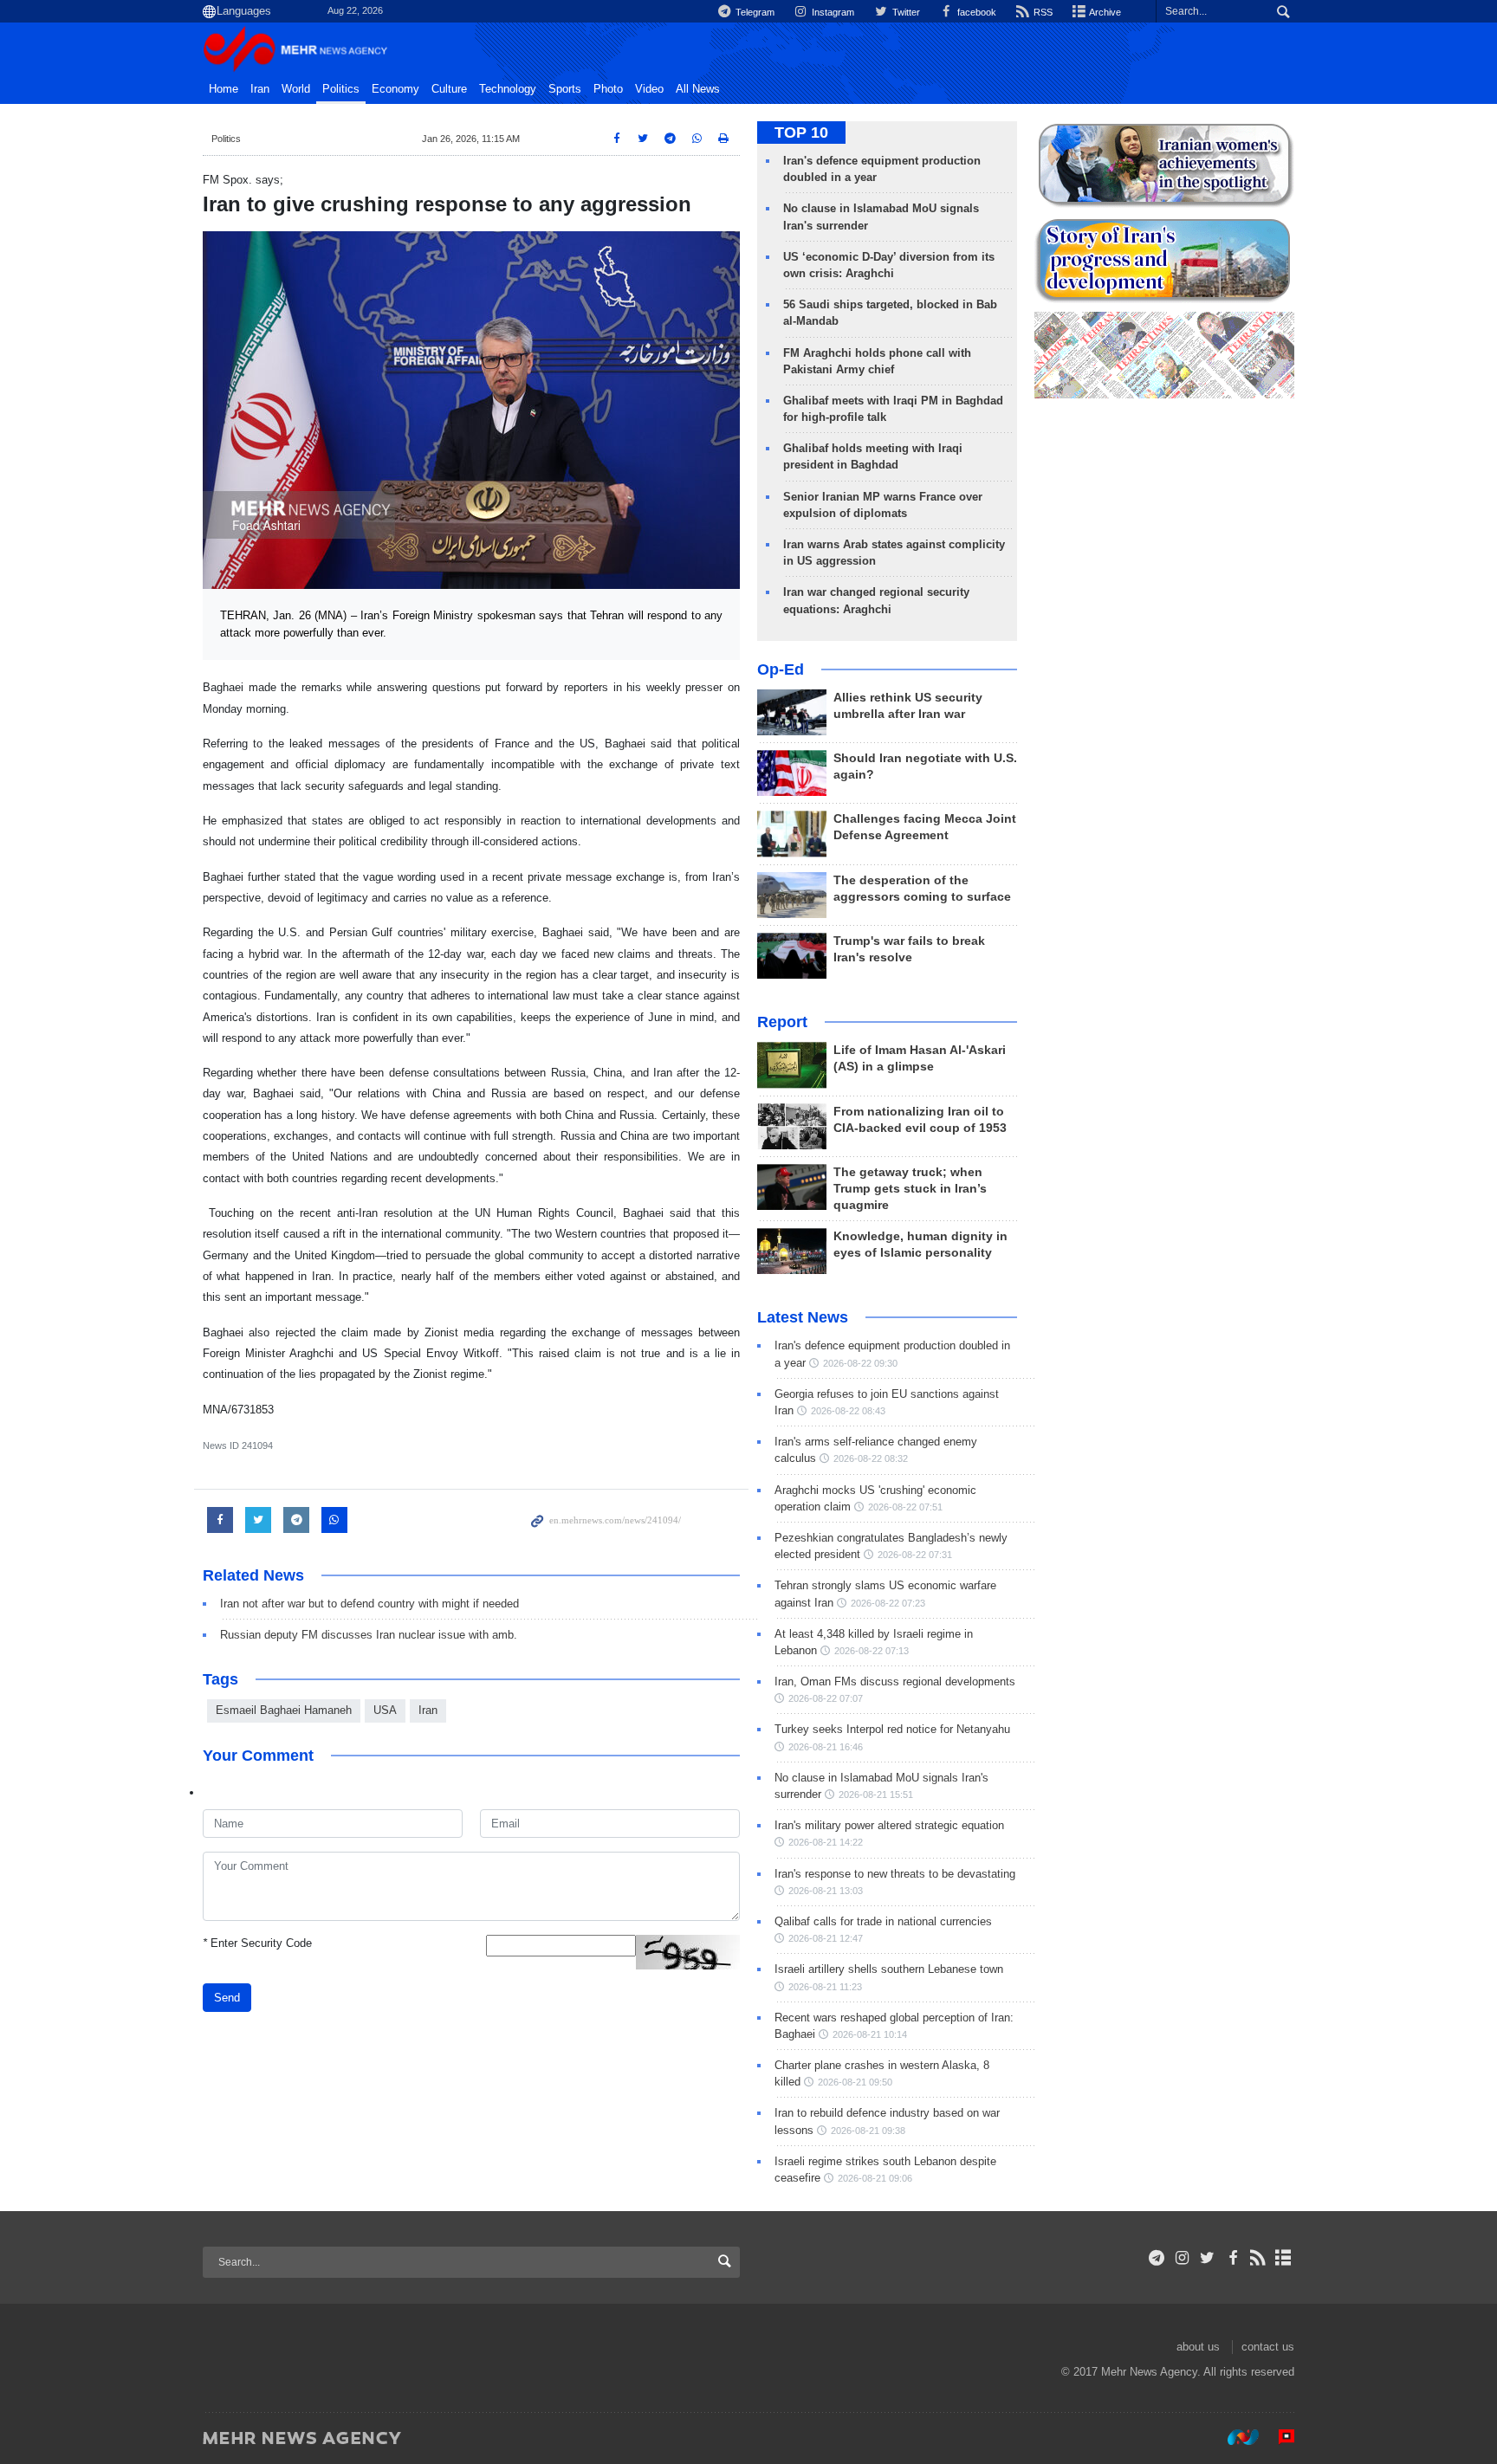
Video (649, 89)
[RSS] (1258, 2258)
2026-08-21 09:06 (875, 2178)
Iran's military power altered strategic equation (889, 1825)
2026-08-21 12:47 (826, 1938)
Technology (508, 89)
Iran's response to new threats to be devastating (895, 1874)
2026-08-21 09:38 (868, 2131)
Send (227, 1998)
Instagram (832, 12)
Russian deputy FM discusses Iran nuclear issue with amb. (369, 1635)
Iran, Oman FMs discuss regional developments (895, 1681)
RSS (1042, 12)
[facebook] (1232, 2258)
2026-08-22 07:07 (826, 1698)
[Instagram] (1182, 2258)
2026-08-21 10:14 (870, 2034)
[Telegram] (1157, 2258)
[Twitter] (1207, 2258)
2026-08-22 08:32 (871, 1458)
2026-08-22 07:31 (915, 1555)
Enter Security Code (257, 1943)
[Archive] (1283, 2258)
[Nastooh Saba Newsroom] (1235, 2437)
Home (224, 89)
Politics (341, 89)
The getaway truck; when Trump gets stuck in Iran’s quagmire (910, 1189)
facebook (975, 12)
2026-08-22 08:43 (848, 1411)
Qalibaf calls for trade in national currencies (883, 1921)
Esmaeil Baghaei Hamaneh (284, 1710)
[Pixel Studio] (1278, 2437)
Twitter (904, 12)
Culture (449, 89)
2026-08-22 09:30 (860, 1363)
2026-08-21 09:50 (855, 2082)
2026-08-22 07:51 (905, 1507)
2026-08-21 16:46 (826, 1747)
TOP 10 (801, 133)
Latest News (803, 1317)
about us (1198, 2347)
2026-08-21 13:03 (826, 1891)
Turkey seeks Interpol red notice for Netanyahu (892, 1729)
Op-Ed (781, 669)
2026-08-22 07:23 (888, 1603)
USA (385, 1710)
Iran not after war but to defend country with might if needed (369, 1604)
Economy (395, 89)
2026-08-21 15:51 (876, 1795)
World (296, 89)
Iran (260, 89)
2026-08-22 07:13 (872, 1651)
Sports (565, 89)
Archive (1104, 12)
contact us (1268, 2347)
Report (782, 1022)
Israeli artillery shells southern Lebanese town (889, 1969)
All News (698, 89)
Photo (608, 89)
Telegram (754, 12)
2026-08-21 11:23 (825, 1987)
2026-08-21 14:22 (826, 1842)
